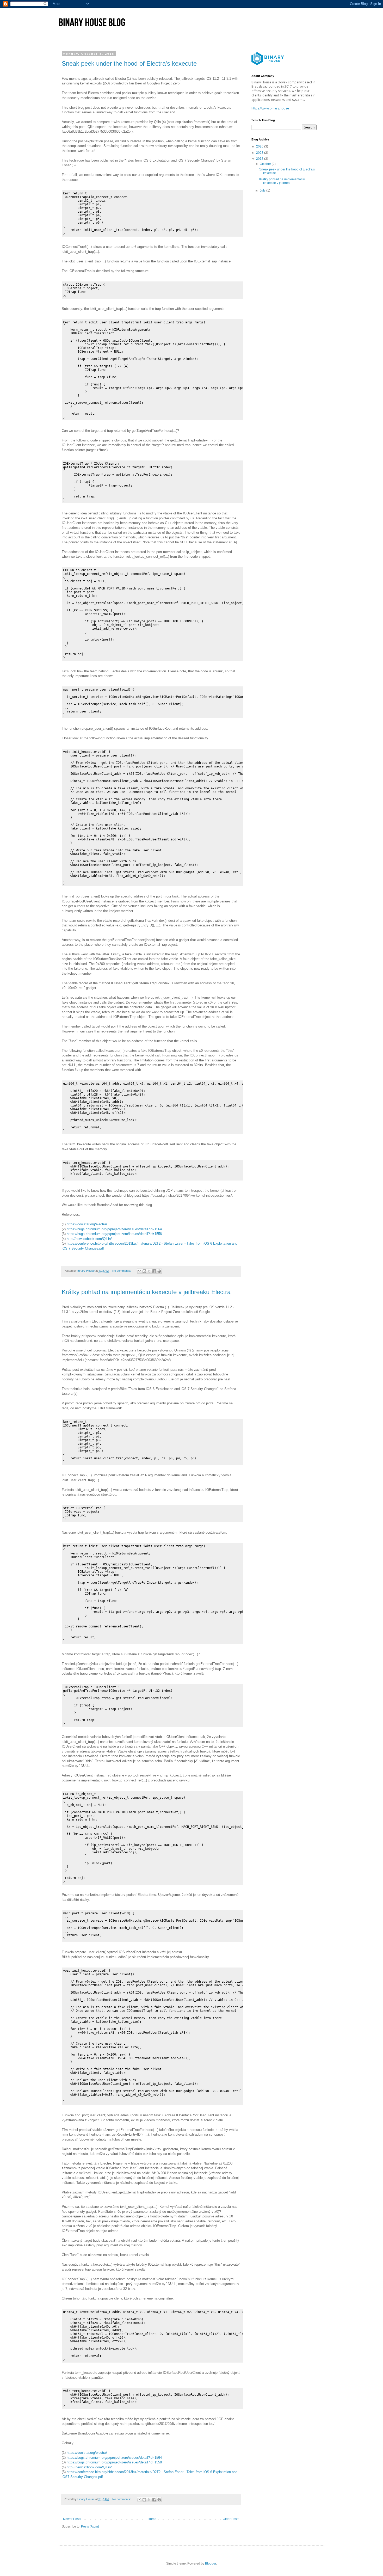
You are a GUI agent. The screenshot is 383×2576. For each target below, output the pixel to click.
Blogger (211, 2563)
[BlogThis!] (144, 1271)
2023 (260, 153)
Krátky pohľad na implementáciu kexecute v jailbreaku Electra (146, 1292)
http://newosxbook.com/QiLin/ (89, 1239)
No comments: (122, 1271)
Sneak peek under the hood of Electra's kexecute (129, 63)
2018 (260, 159)
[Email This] (139, 1271)
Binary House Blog (92, 22)
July (263, 190)
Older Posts (231, 2519)
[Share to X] (149, 1271)
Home (152, 2519)
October (266, 164)
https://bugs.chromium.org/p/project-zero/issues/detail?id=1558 (114, 1234)
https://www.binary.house (270, 108)
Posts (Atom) (90, 2526)
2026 (260, 146)
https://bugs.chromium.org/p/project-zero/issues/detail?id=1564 (114, 1229)
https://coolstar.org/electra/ (87, 1224)
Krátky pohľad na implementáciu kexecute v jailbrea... (282, 181)
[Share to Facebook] (154, 1271)
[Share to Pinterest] (159, 1271)
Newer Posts (72, 2519)
